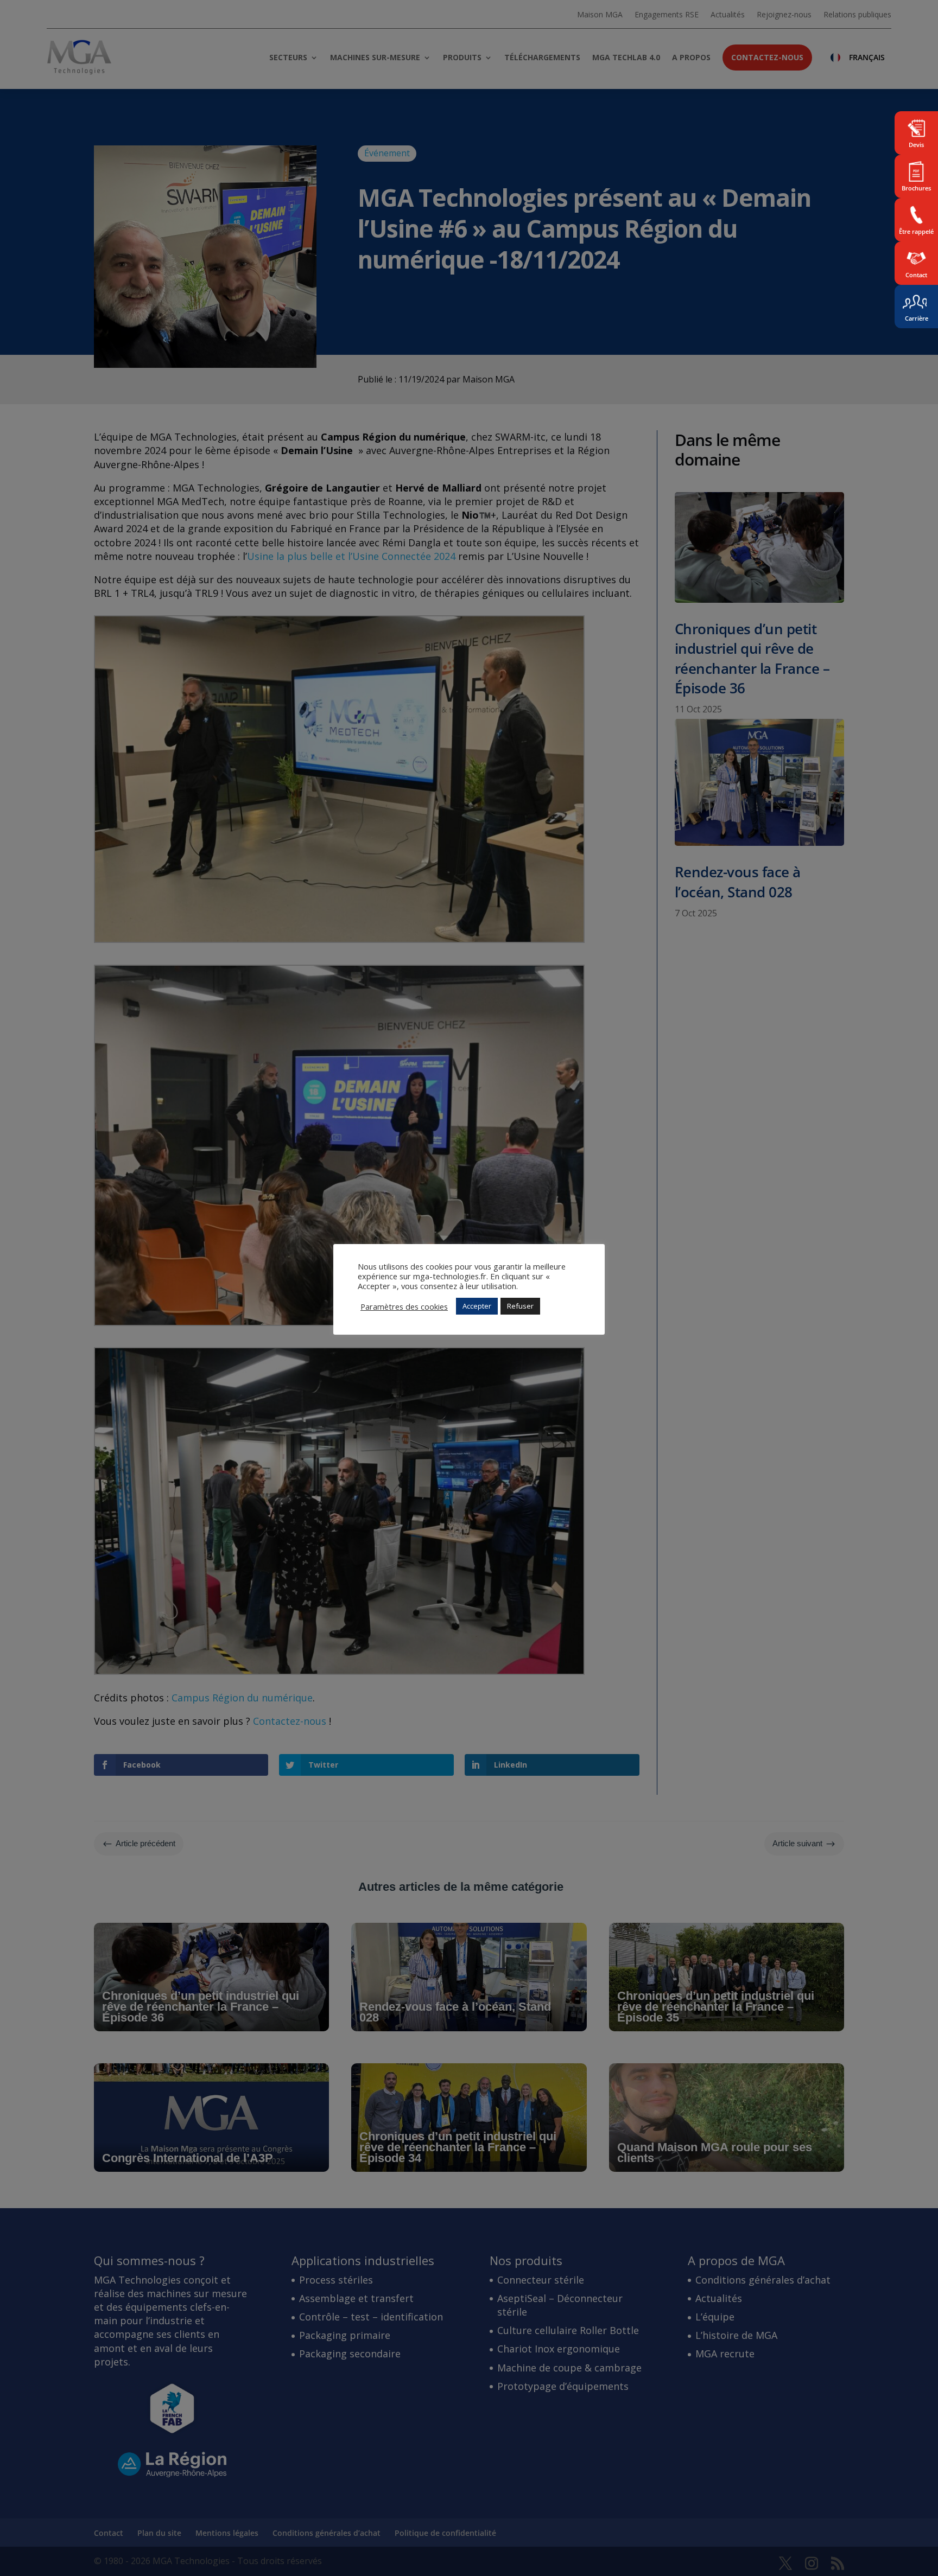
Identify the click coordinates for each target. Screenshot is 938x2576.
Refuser (520, 1306)
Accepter (477, 1306)
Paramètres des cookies (404, 1306)
